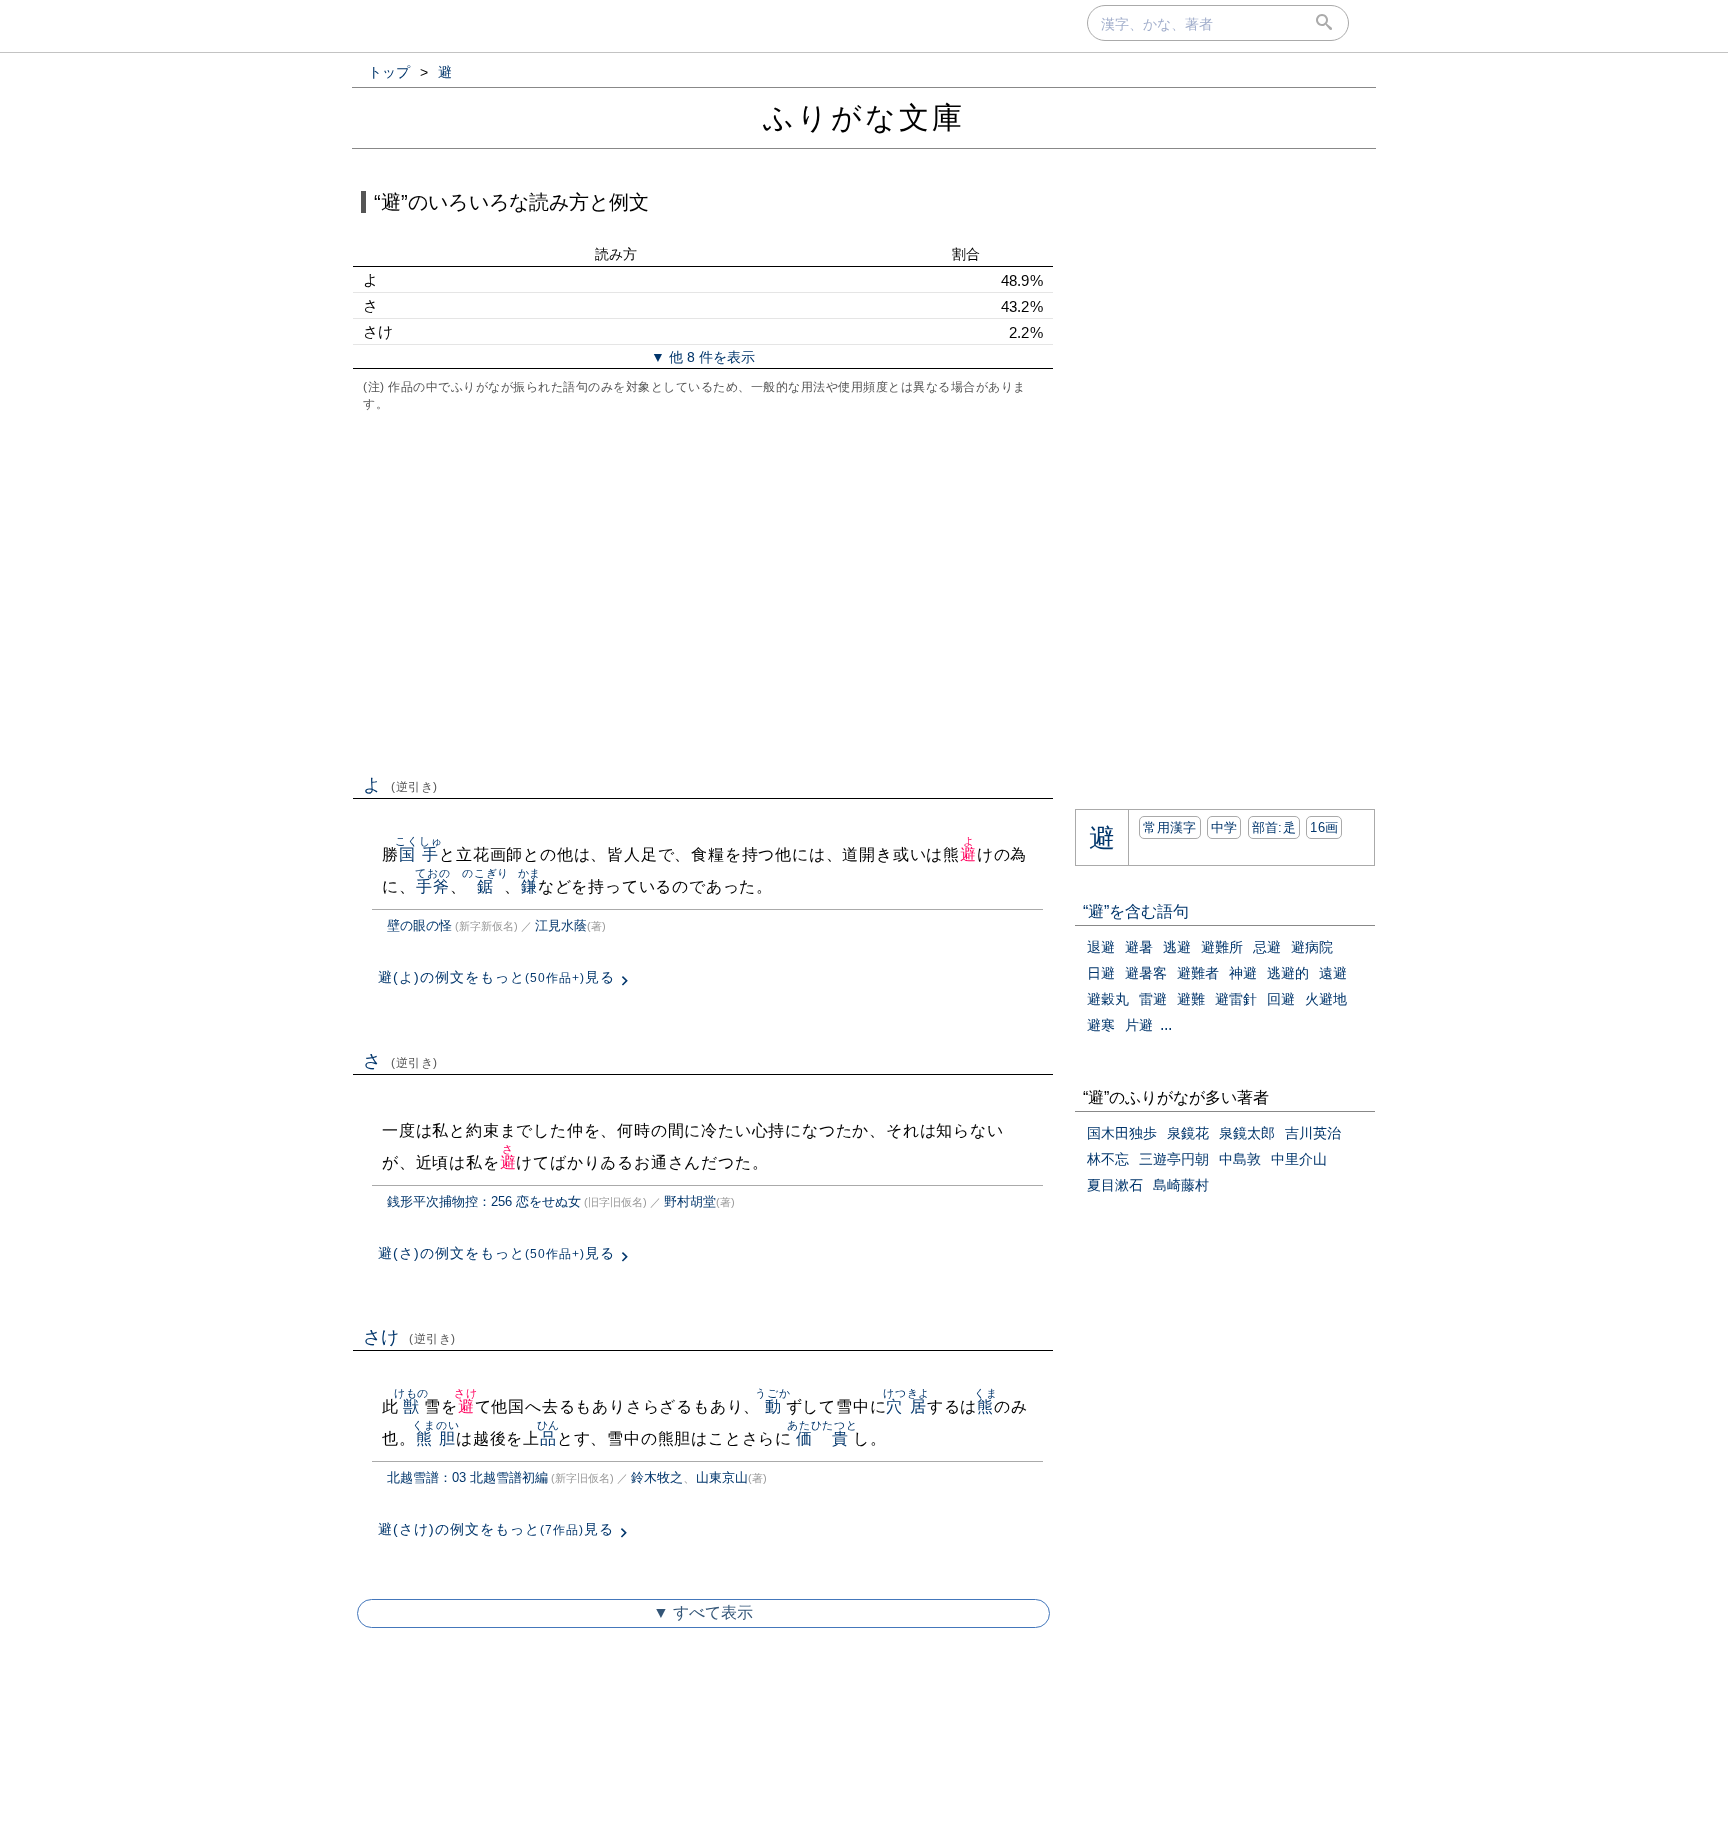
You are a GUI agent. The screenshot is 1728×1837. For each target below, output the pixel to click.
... (1166, 1024)
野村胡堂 (690, 1201)
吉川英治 (1313, 1133)
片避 (1139, 1025)
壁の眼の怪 (419, 925)
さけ (409, 1337)
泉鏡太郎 (1247, 1133)
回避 (1281, 999)
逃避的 (1288, 973)
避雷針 (1236, 999)
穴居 (906, 1406)
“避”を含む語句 (1136, 911)
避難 (1191, 999)
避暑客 (1146, 973)
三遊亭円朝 (1174, 1159)
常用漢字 (1169, 827)
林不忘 (1108, 1159)
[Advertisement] (703, 591)
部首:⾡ (1274, 827)
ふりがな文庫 (864, 117)
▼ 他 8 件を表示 (703, 357)
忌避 (1267, 947)
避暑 (1139, 947)
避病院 (1312, 947)
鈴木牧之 (657, 1477)
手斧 (432, 886)
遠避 (1333, 973)
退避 (1101, 947)
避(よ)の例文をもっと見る (496, 977)
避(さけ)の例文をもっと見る (496, 1529)
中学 (1224, 827)
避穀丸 (1108, 999)
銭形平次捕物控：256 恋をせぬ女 (484, 1201)
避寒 (1101, 1025)
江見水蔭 (561, 925)
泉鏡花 (1188, 1133)
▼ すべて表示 (703, 1612)
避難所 (1222, 947)
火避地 (1326, 999)
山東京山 (722, 1477)
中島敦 (1240, 1159)
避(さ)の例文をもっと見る (496, 1253)
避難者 (1198, 973)
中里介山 (1299, 1159)
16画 (1324, 827)
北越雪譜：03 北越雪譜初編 (467, 1477)
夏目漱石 (1115, 1185)
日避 (1101, 973)
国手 (418, 854)
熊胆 (435, 1438)
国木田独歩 (1122, 1133)
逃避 (1177, 947)
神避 (1243, 973)
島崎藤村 (1181, 1185)
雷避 (1153, 999)
